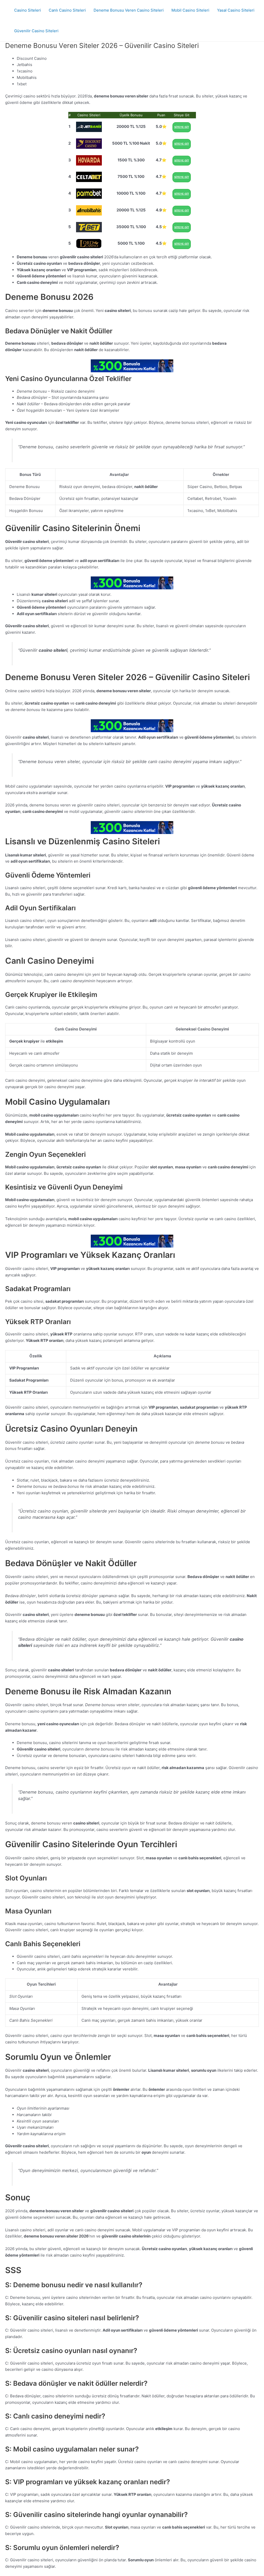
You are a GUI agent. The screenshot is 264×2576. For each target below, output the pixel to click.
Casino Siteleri (28, 10)
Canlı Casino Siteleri (67, 10)
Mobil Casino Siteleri (190, 10)
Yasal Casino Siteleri (236, 10)
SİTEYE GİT (182, 127)
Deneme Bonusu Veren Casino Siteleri (129, 10)
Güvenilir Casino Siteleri (36, 31)
